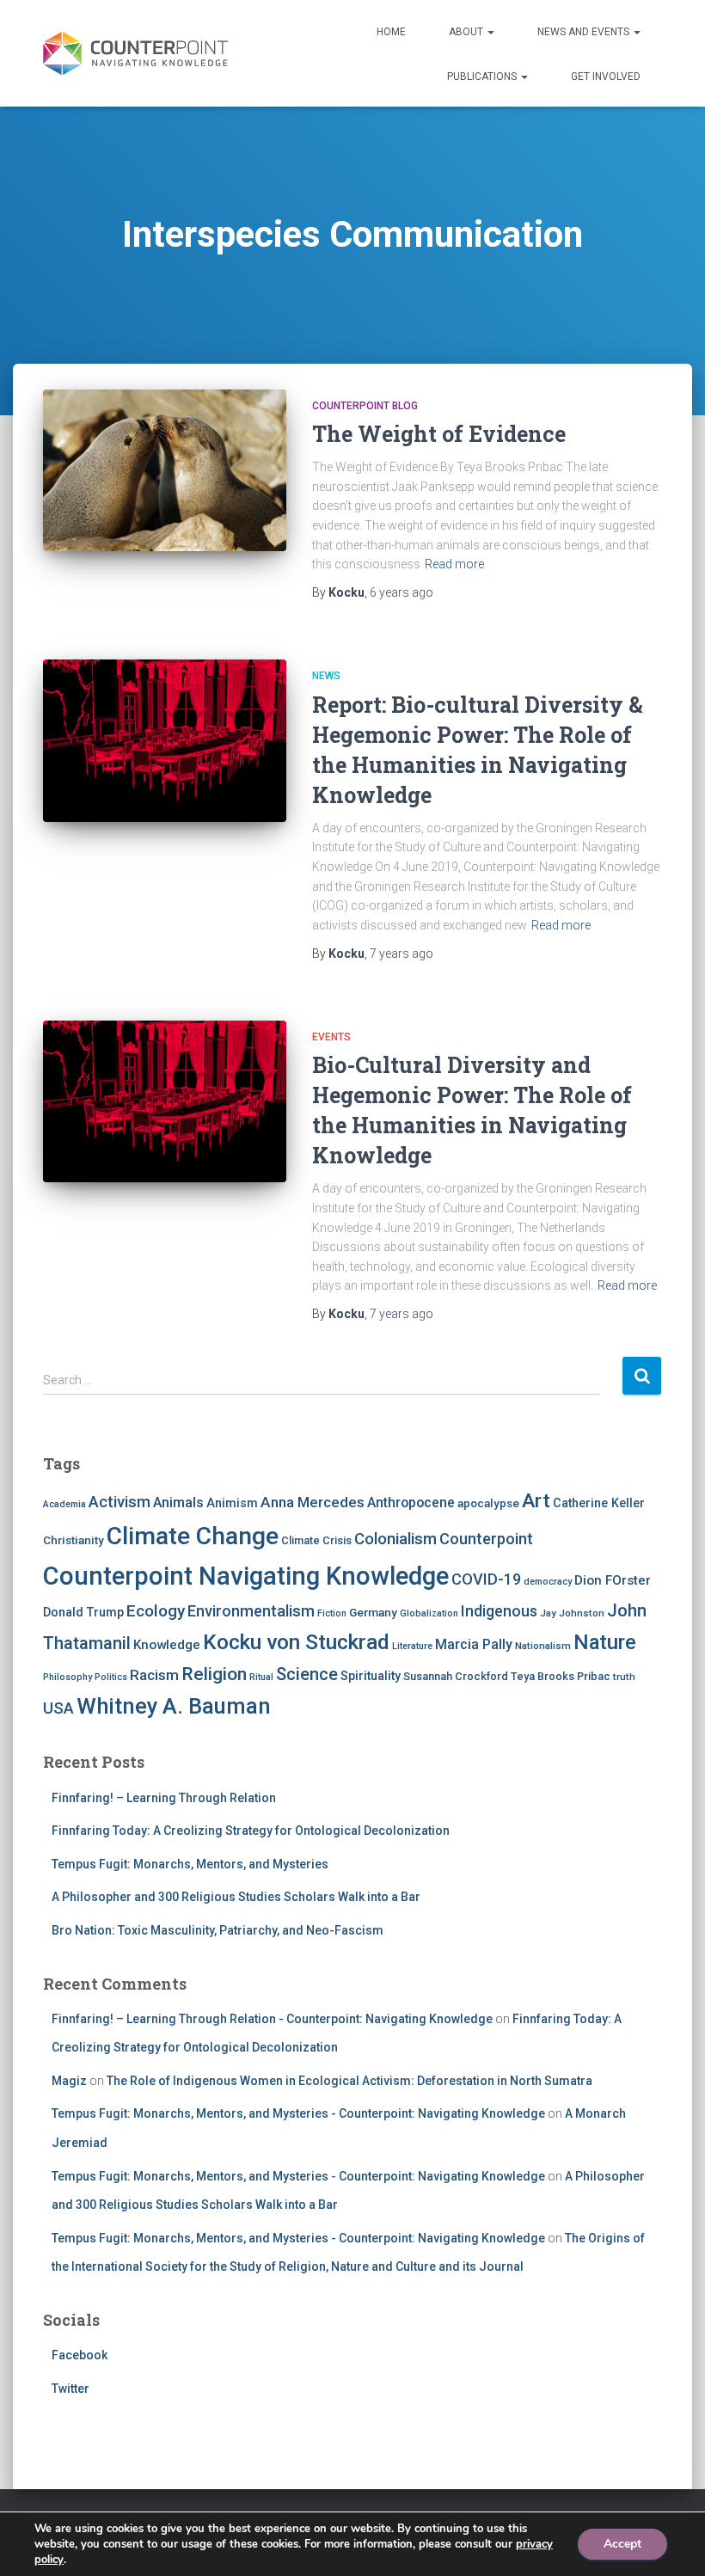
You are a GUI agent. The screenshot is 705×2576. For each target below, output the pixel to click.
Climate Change (193, 1536)
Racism (154, 1675)
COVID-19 (486, 1579)
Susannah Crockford (456, 1676)
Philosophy (67, 1677)
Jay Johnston (572, 1613)
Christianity (74, 1540)
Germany (373, 1612)
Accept (622, 2544)
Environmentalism (251, 1611)
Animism (232, 1503)
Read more (454, 564)
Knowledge (167, 1645)
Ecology (156, 1611)
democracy (548, 1582)
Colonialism (395, 1539)
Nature (605, 1642)
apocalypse (488, 1503)
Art (536, 1501)
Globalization (429, 1613)
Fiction (332, 1613)
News (326, 676)
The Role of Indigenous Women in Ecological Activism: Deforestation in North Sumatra (349, 2081)
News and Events (585, 32)
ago (402, 592)
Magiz (69, 2081)
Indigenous (499, 1611)
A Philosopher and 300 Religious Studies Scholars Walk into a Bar (236, 1897)
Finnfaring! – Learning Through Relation (164, 1798)
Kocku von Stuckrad (296, 1642)
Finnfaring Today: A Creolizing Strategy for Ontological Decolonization (251, 1831)
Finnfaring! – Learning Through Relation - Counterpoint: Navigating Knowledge (272, 2019)
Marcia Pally (474, 1644)
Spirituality (371, 1676)
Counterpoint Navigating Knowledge (246, 1576)
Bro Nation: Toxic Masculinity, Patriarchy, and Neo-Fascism (218, 1930)
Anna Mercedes (313, 1502)
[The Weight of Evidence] (165, 470)
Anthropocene (411, 1503)
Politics (111, 1677)
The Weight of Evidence (439, 434)
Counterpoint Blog (365, 406)
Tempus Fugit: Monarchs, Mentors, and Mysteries (190, 1864)
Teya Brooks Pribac (561, 1676)
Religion (214, 1674)
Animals (178, 1503)
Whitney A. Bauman (174, 1706)
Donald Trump (83, 1612)
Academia (64, 1504)
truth (624, 1677)
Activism (120, 1502)
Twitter (70, 2389)
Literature (412, 1646)
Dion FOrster (613, 1580)
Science (307, 1674)
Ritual (261, 1677)
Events (331, 1037)
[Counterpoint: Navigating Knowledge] (135, 53)
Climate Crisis (316, 1540)
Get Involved (606, 77)
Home (391, 32)
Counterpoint (486, 1539)
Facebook (80, 2355)
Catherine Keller (599, 1503)
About (467, 32)
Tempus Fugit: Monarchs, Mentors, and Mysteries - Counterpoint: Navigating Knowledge (298, 2113)
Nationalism (543, 1646)
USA (58, 1708)
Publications (483, 77)
